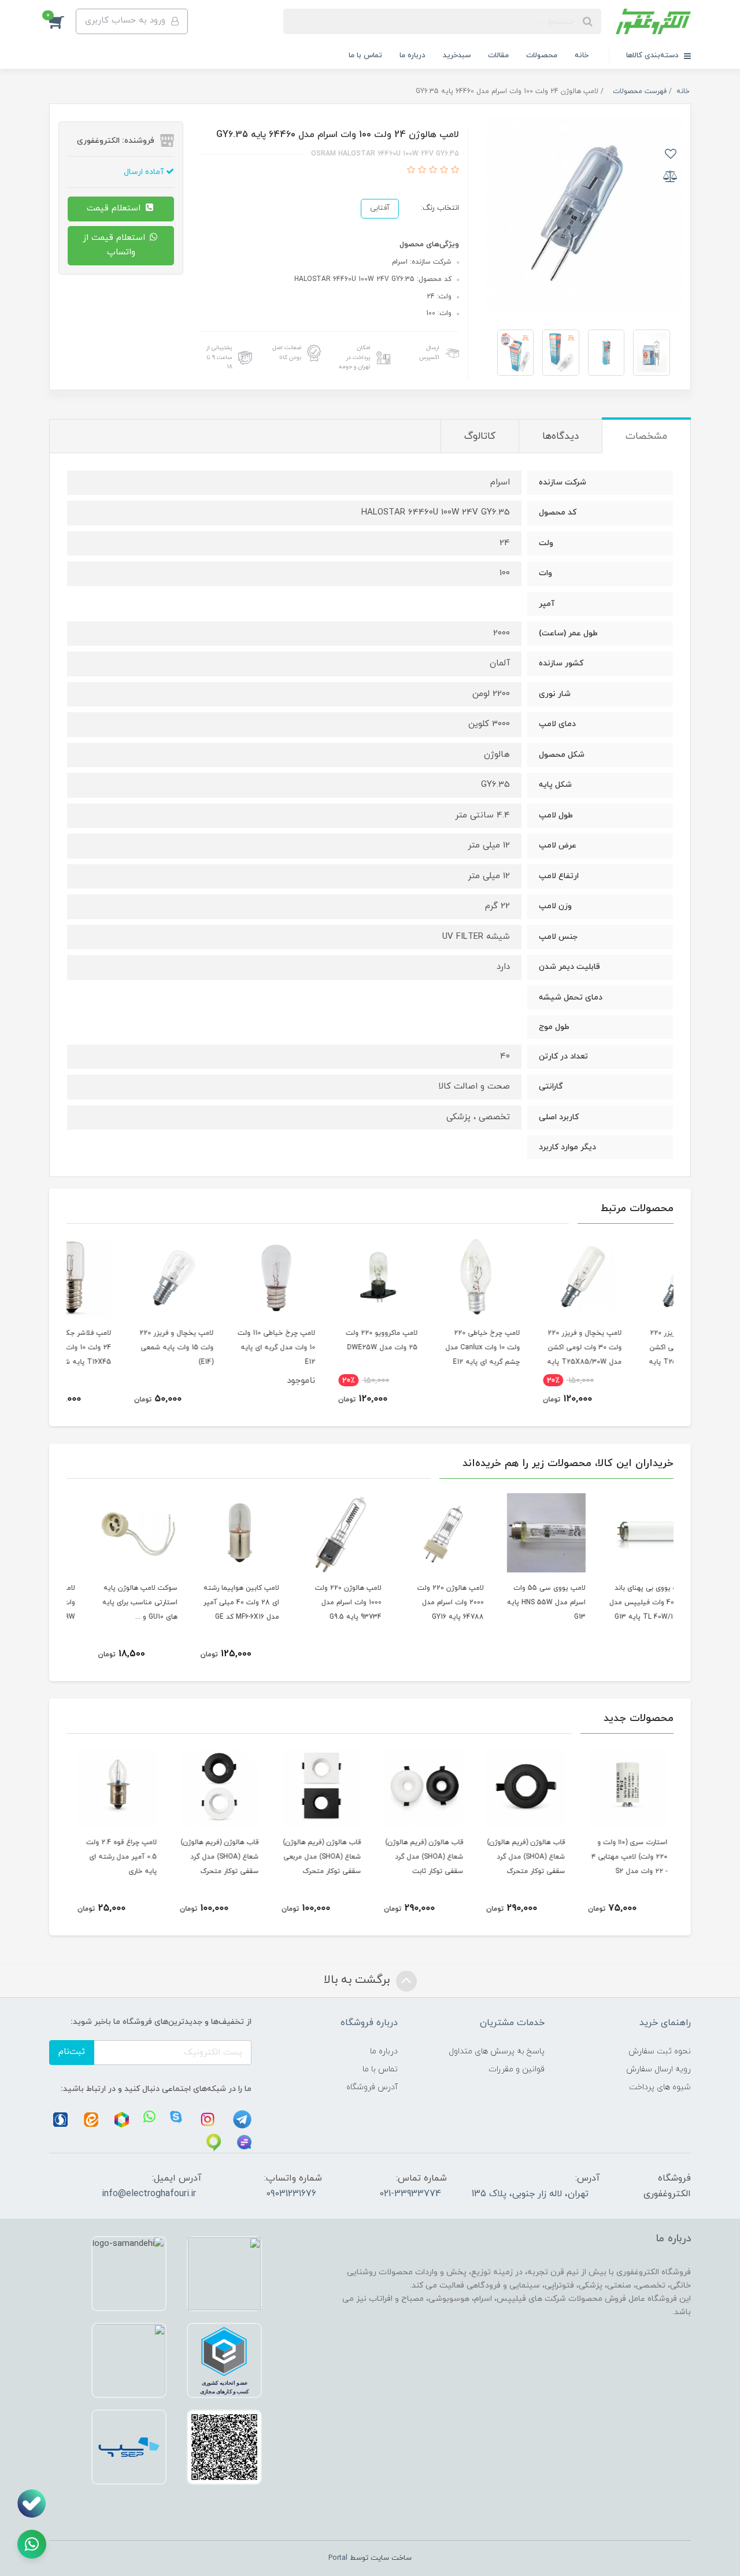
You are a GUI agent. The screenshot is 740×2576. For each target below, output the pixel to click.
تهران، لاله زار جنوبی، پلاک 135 (530, 2194)
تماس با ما (365, 55)
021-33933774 (410, 2194)
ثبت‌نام (72, 2052)
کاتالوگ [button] (480, 436)
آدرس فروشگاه (372, 2087)
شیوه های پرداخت (660, 2087)
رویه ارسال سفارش (658, 2069)
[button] (62, 21)
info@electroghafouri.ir (149, 2194)
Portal (338, 2558)
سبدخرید (457, 55)
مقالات (498, 55)
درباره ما (412, 55)
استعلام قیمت (115, 208)
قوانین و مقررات (517, 2069)
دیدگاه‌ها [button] (560, 436)
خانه (582, 55)
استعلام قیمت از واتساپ (115, 245)
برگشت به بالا (358, 1980)
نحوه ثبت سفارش (660, 2051)
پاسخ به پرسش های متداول (497, 2051)
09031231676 (291, 2194)
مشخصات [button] (646, 436)
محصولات (542, 55)
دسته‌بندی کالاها (654, 55)
